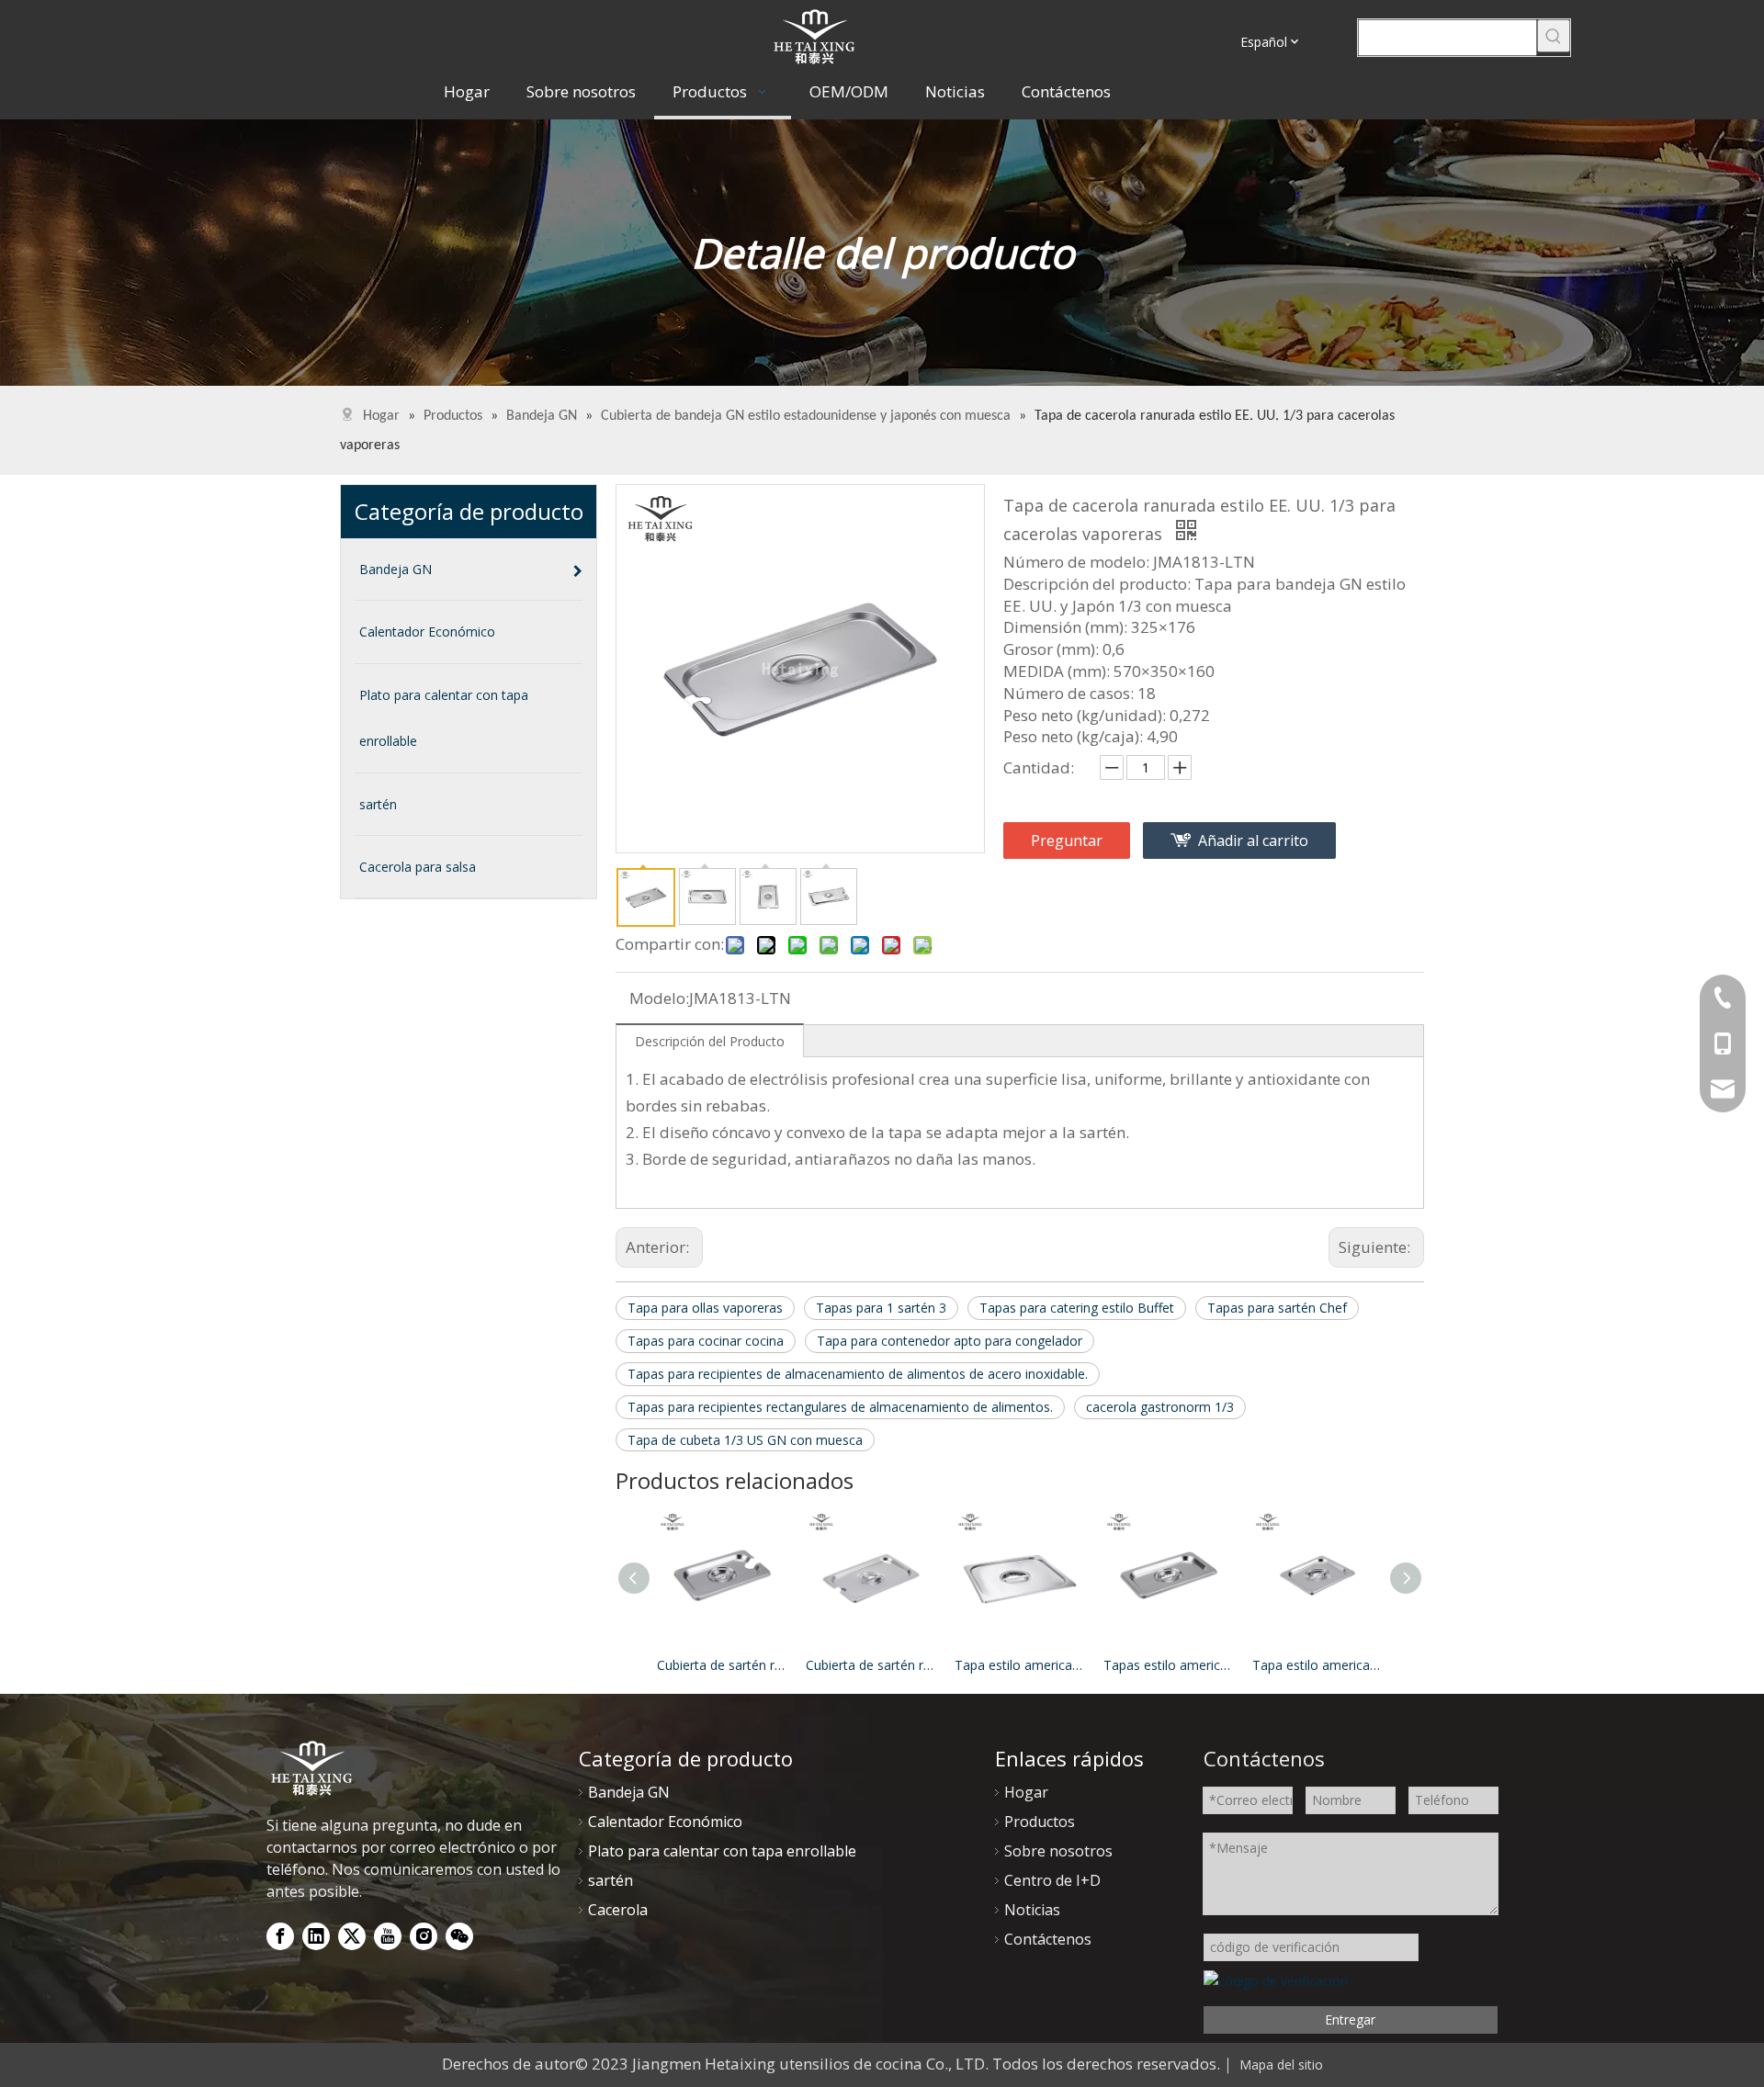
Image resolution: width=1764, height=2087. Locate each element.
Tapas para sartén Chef (1277, 1308)
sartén (611, 1880)
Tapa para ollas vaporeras (705, 1308)
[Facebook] (280, 1936)
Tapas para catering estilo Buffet (1077, 1308)
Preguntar (1067, 840)
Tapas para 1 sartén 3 (881, 1308)
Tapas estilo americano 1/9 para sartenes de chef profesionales (1169, 1665)
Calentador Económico (665, 1822)
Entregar (1350, 2019)
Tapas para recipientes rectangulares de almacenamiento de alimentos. (840, 1407)
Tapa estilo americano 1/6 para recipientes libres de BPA (1317, 1665)
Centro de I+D (1052, 1880)
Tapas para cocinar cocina (706, 1341)
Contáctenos (1048, 1939)
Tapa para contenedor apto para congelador (950, 1341)
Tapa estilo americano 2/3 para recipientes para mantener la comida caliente (1020, 1665)
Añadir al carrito (1253, 840)
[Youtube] (388, 1936)
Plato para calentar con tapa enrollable (722, 1851)
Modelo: (659, 998)
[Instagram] (424, 1936)
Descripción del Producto (710, 1041)
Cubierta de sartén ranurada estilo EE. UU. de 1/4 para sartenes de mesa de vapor (871, 1665)
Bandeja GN (629, 1792)
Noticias (1032, 1910)
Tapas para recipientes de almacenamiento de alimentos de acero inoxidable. (858, 1374)
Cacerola (618, 1910)
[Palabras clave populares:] (1554, 36)
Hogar (1026, 1792)
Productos (1040, 1822)
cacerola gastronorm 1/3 (1160, 1407)
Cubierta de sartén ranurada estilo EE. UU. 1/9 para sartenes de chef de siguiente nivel (722, 1665)
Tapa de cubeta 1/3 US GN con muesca (745, 1440)
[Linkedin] (316, 1936)
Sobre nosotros (1058, 1851)
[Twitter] (352, 1936)
